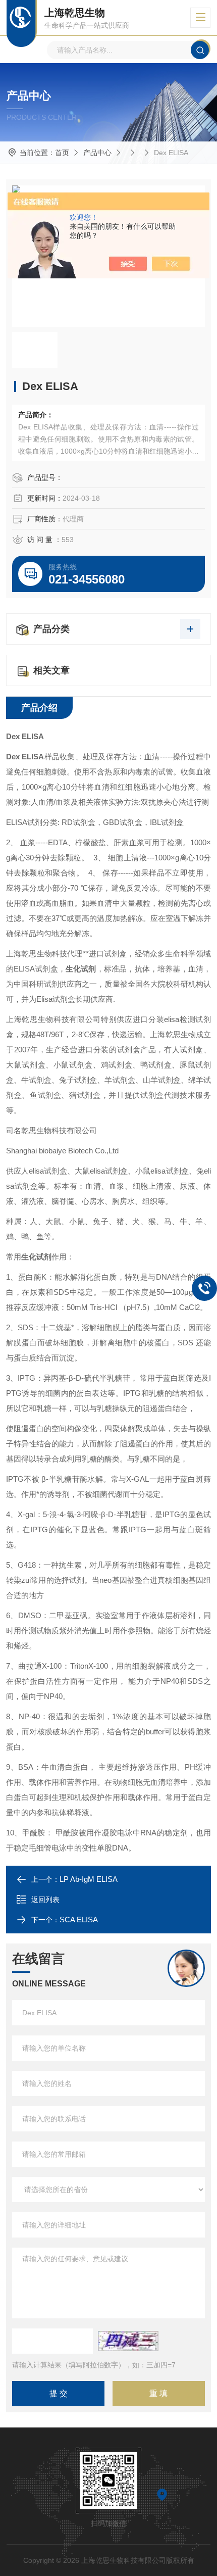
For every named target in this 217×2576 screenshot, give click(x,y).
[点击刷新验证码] (128, 2341)
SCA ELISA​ (79, 1919)
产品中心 (97, 153)
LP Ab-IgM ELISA (89, 1879)
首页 (62, 153)
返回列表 (45, 1900)
